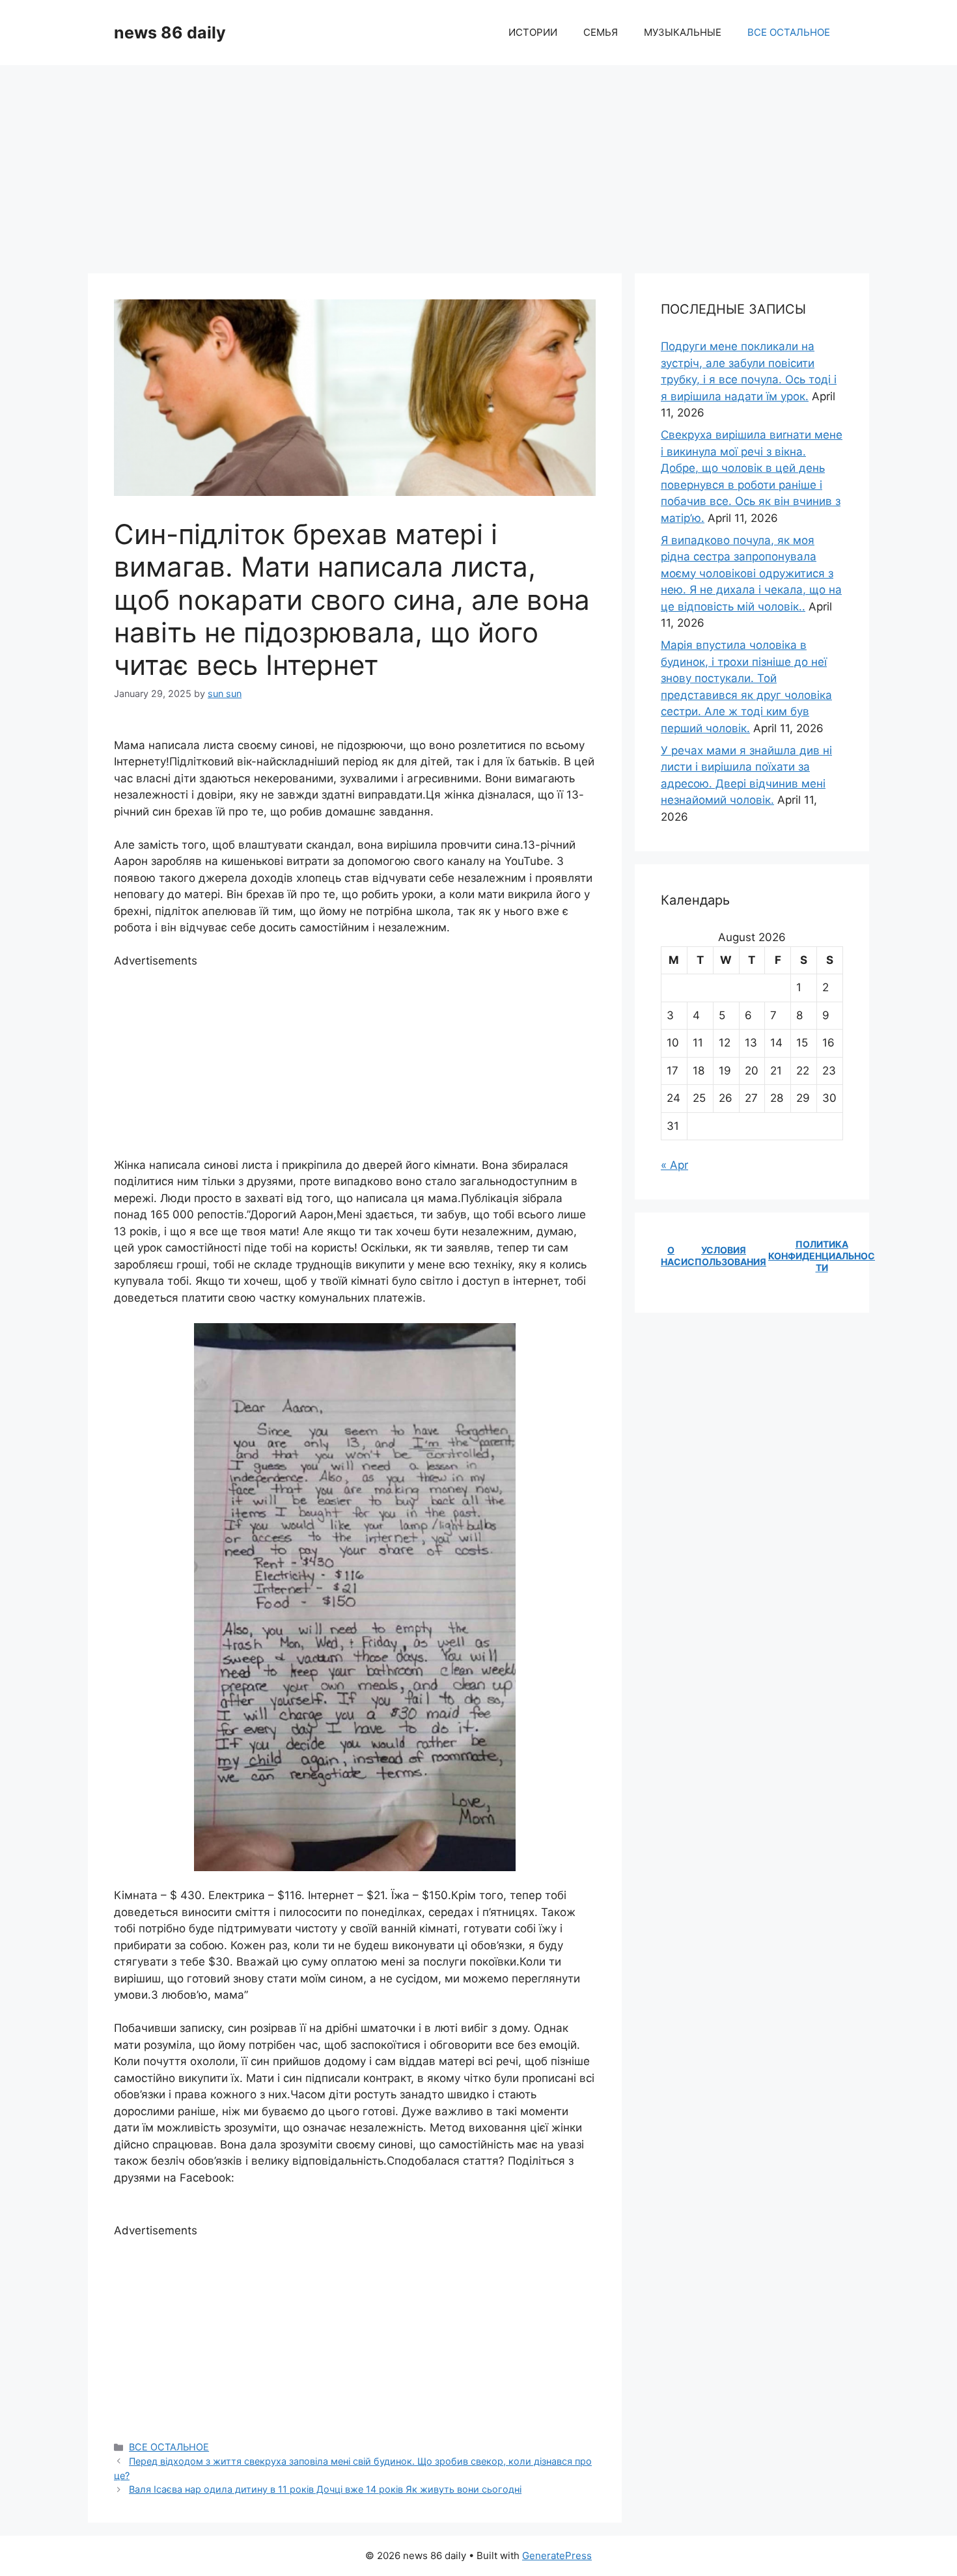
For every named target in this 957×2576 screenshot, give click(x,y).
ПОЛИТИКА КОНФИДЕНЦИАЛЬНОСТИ (822, 1256)
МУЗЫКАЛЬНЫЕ (683, 32)
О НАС (671, 1256)
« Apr (674, 1165)
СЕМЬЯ (601, 32)
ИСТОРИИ (533, 32)
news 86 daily (170, 33)
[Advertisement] (478, 163)
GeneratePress (557, 2555)
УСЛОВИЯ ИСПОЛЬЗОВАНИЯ (724, 1256)
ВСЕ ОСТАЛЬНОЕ (789, 32)
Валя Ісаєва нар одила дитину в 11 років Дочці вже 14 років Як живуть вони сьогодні (325, 2489)
